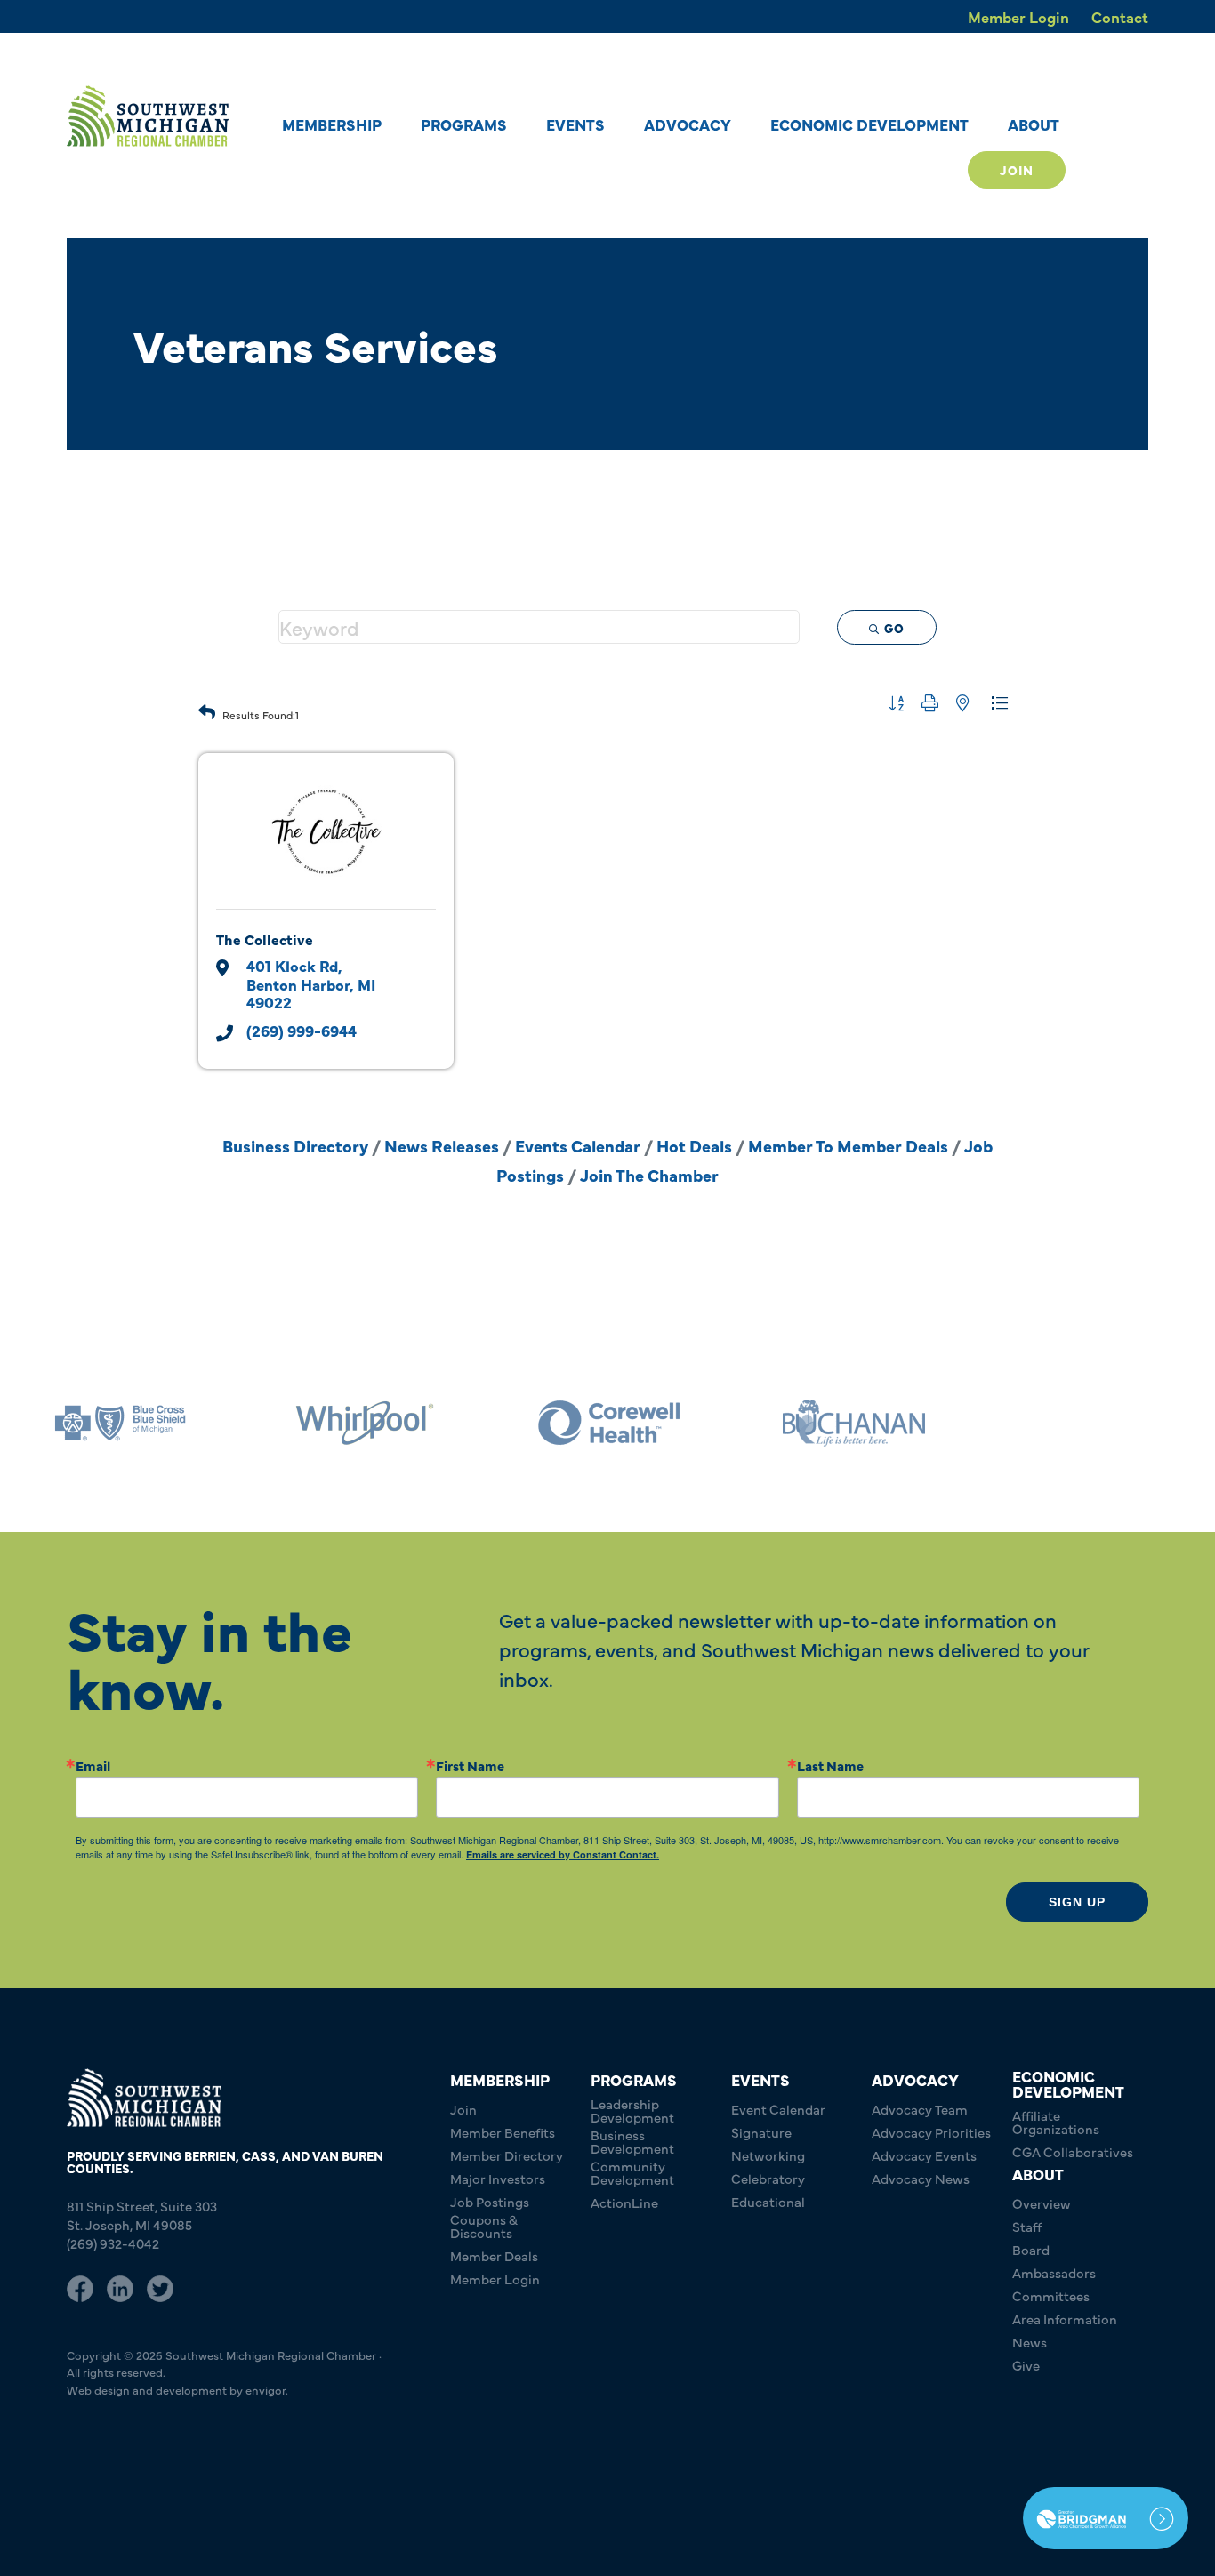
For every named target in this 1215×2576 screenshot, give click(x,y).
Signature (761, 2132)
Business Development (632, 2141)
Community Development (632, 2172)
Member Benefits (503, 2132)
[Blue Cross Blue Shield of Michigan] (120, 1423)
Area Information (1065, 2319)
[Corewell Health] (609, 1423)
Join (1017, 170)
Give (1026, 2365)
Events (575, 124)
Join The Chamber (649, 1175)
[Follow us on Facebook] (80, 2286)
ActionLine (624, 2202)
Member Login (1018, 16)
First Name (470, 1765)
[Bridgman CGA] (1106, 2518)
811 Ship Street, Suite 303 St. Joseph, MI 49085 (142, 2215)
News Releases (442, 1145)
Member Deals (494, 2255)
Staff (1027, 2226)
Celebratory (768, 2178)
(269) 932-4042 (113, 2243)
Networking (768, 2155)
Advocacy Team (920, 2109)
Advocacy (688, 124)
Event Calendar (778, 2109)
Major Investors (498, 2178)
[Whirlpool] (365, 1423)
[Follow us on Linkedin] (120, 2286)
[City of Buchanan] (854, 1423)
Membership (332, 124)
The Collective (265, 939)
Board (1031, 2249)
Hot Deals (694, 1145)
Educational (768, 2201)
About (1034, 124)
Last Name (830, 1765)
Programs (464, 124)
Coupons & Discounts (484, 2226)
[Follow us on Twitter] (160, 2286)
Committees (1051, 2295)
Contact (1120, 16)
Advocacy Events (924, 2155)
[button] (207, 707)
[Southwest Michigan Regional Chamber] (148, 116)
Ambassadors (1054, 2272)
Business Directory (295, 1145)
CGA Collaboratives (1073, 2151)
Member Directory (507, 2155)
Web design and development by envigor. (177, 2389)
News (1030, 2342)
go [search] (894, 628)
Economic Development (869, 124)
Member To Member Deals (848, 1145)
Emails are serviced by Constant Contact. (563, 1854)
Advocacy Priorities (931, 2132)
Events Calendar (578, 1145)
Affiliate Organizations (1056, 2122)
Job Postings (490, 2201)
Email (93, 1765)
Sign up (1077, 1902)
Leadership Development (632, 2110)
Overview (1042, 2203)
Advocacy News (921, 2178)
